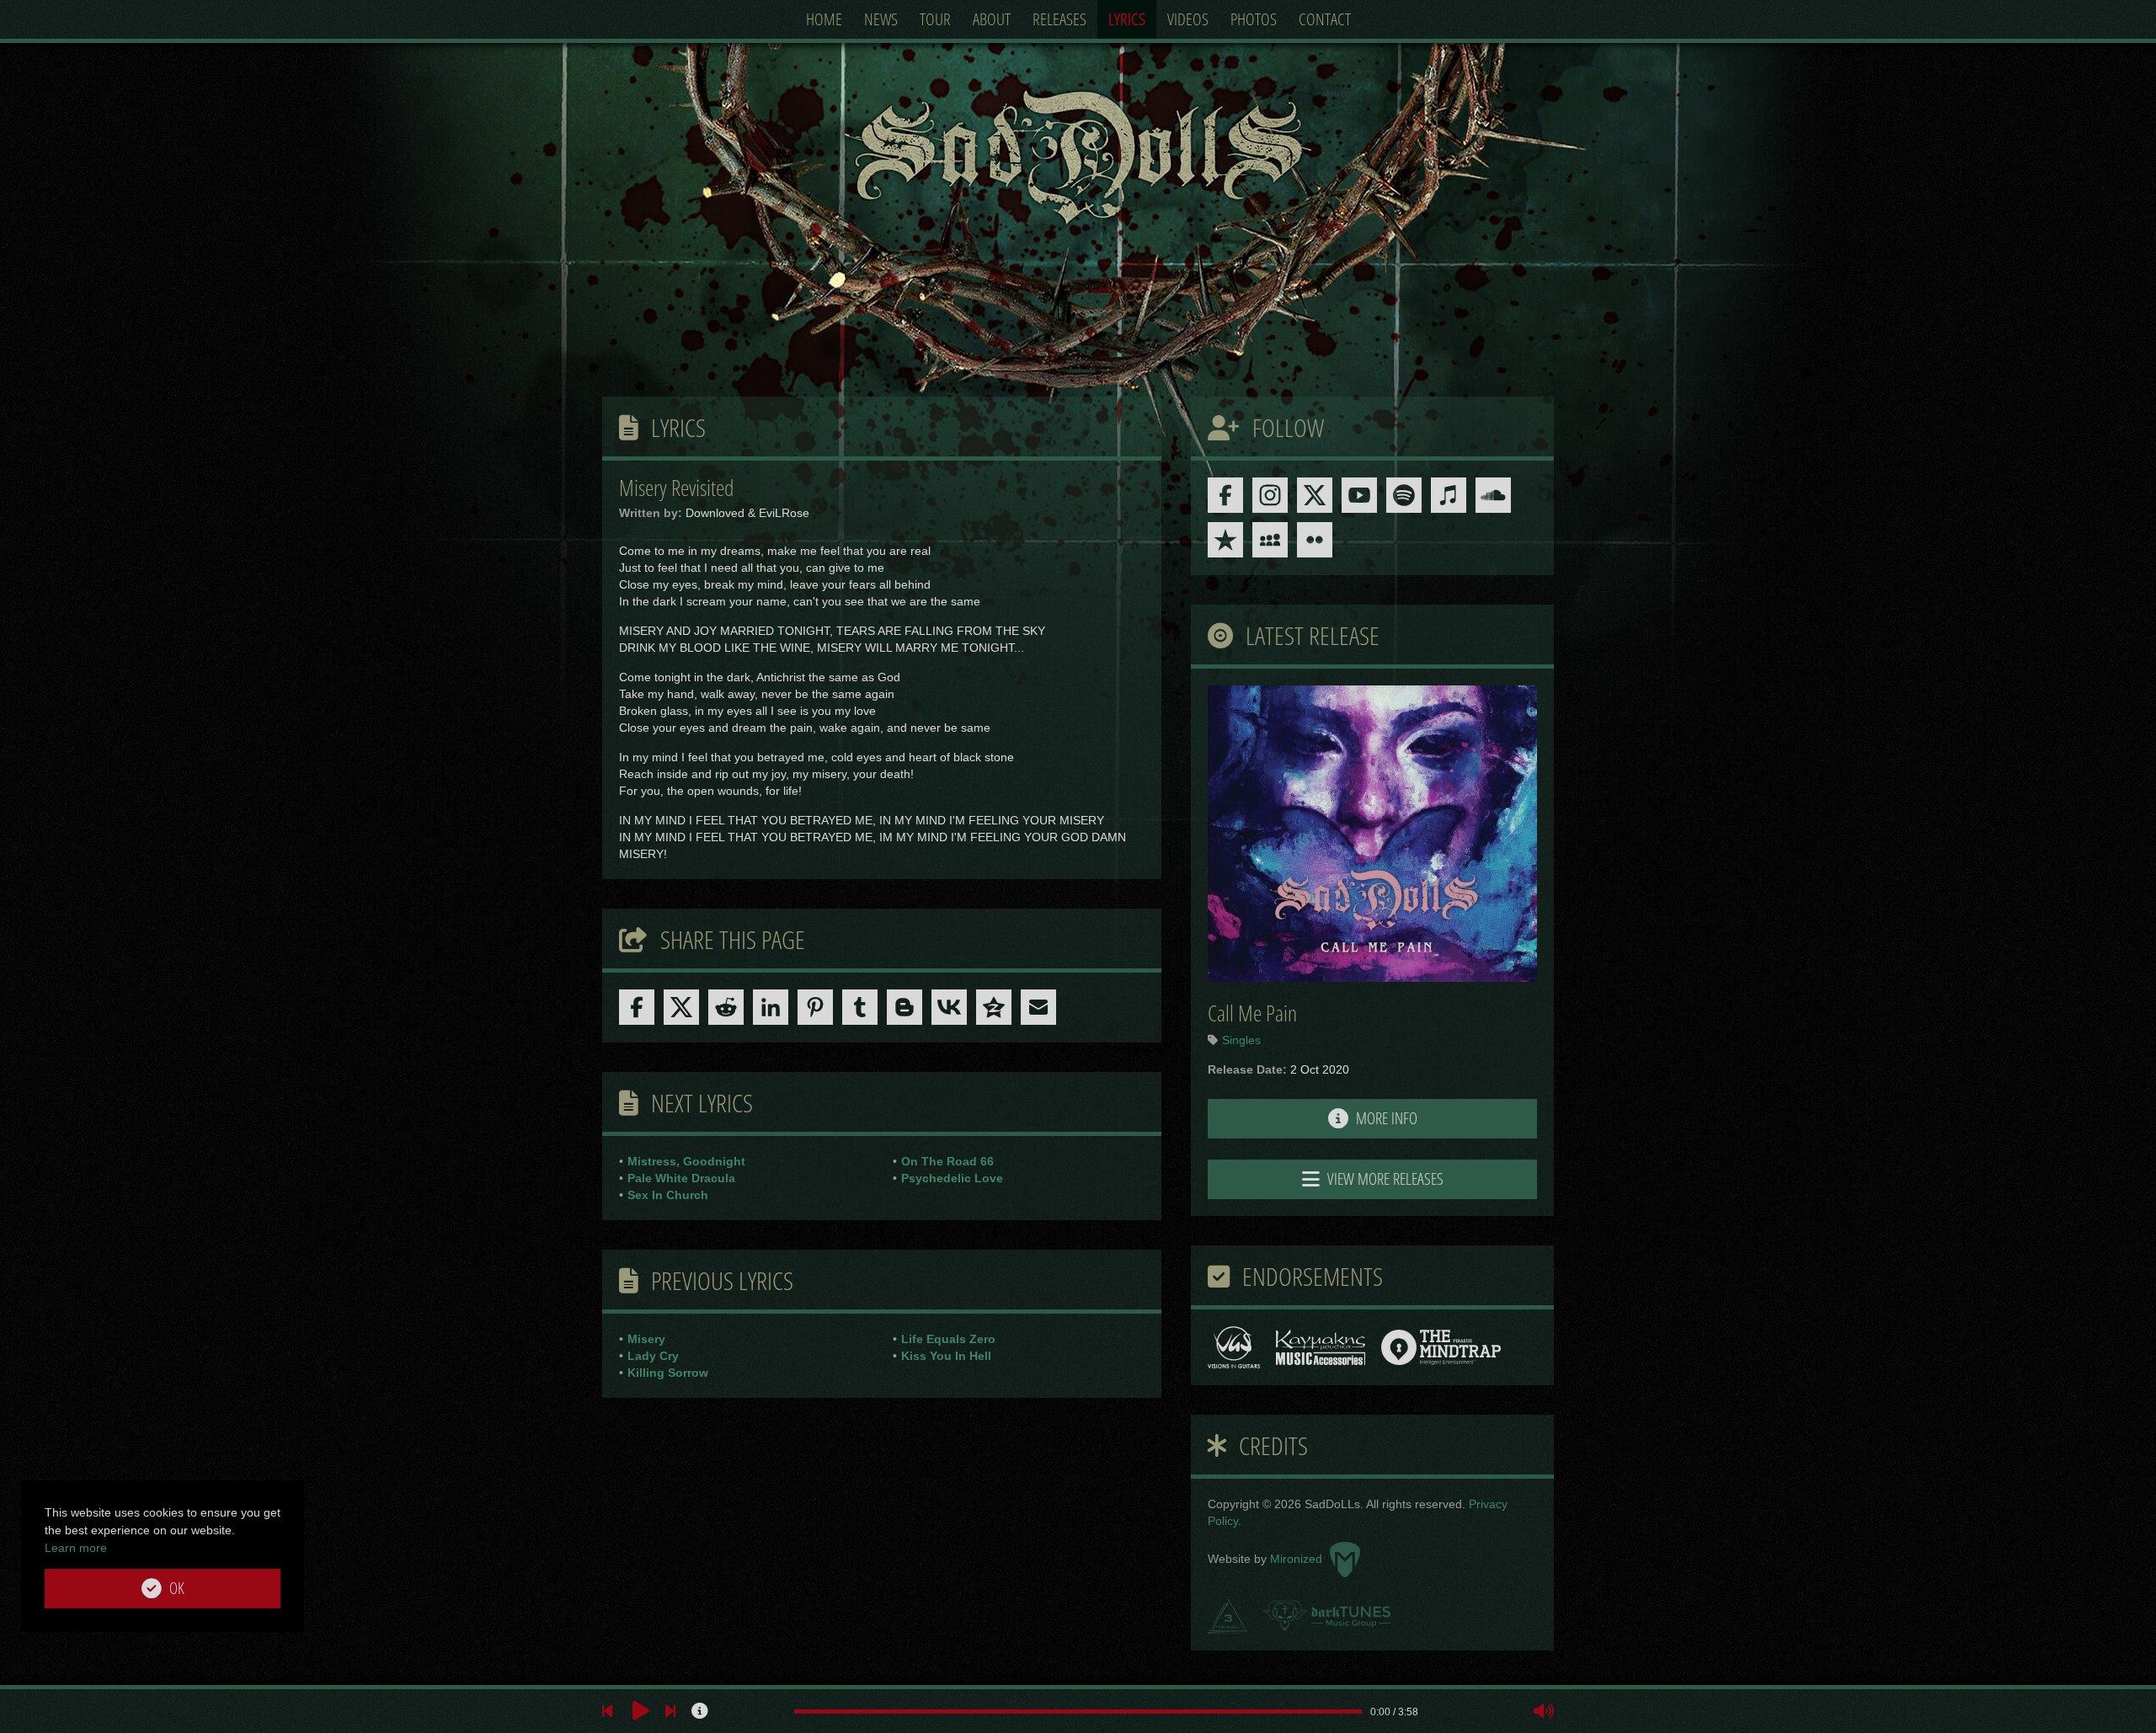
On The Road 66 (947, 1161)
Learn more (76, 1548)
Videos (1188, 19)
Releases (1059, 19)
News (881, 19)
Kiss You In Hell (946, 1356)
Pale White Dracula (681, 1178)
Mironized (1298, 1559)
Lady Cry (653, 1356)
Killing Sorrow (668, 1373)
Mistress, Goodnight (686, 1161)
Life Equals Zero (948, 1339)
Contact (1325, 19)
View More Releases (1384, 1179)
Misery (646, 1339)
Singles (1241, 1040)
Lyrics (1127, 19)
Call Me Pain (1252, 1013)
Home (824, 19)
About (992, 19)
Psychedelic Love (952, 1178)
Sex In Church (668, 1195)
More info (1385, 1118)
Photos (1254, 19)
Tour (935, 19)
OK (175, 1588)
